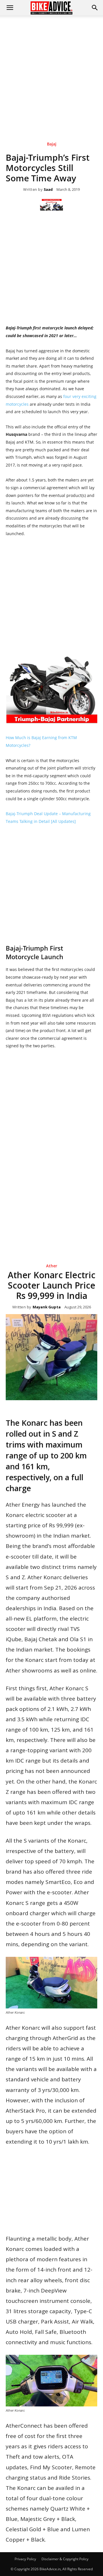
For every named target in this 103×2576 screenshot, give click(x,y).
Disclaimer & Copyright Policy (65, 2559)
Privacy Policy (25, 2559)
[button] (95, 8)
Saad (48, 190)
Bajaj (52, 144)
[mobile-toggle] (10, 8)
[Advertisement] (51, 70)
